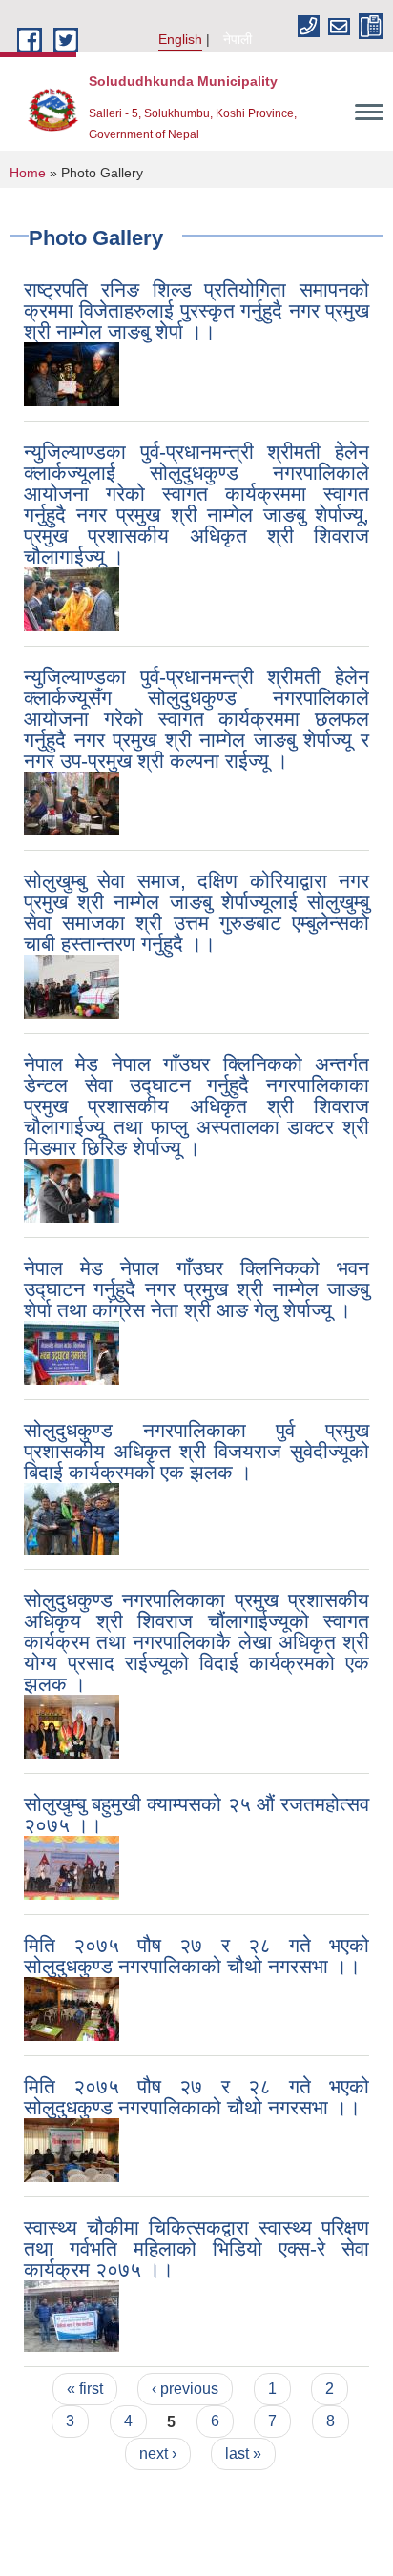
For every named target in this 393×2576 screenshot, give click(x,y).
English (180, 39)
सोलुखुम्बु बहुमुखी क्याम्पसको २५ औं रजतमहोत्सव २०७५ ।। (196, 1814)
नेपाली (238, 39)
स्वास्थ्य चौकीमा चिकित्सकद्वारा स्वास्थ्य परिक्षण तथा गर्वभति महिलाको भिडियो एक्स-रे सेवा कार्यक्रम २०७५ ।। (196, 2248)
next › (158, 2453)
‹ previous (185, 2389)
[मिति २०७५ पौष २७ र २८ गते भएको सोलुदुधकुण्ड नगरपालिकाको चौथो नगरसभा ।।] (72, 2008)
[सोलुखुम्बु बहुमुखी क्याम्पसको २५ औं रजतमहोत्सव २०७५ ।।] (72, 1867)
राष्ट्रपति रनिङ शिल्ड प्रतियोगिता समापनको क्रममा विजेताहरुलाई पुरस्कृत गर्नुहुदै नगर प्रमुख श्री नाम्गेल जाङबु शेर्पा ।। (196, 310)
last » (243, 2453)
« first (85, 2389)
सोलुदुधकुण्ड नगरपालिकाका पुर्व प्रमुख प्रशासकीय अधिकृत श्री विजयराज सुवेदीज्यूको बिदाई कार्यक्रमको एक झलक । (196, 1451)
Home (28, 173)
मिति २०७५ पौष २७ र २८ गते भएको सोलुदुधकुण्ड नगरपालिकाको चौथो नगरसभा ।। (196, 1956)
